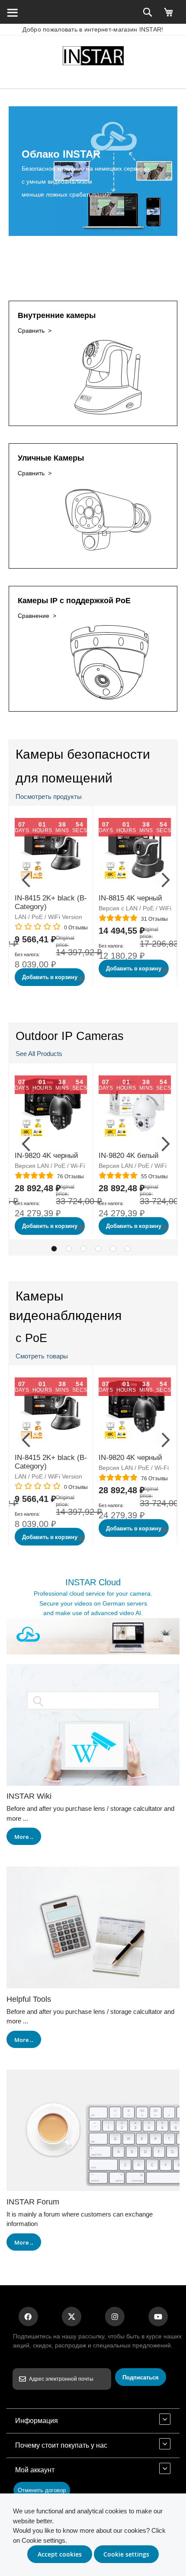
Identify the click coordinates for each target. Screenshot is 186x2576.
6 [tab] (128, 1249)
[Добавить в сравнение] (81, 978)
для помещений (64, 778)
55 (154, 1177)
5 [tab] (113, 1249)
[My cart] (169, 16)
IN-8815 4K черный (130, 898)
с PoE (31, 1338)
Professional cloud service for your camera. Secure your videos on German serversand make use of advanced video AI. (93, 1603)
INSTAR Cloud (93, 1582)
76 (71, 1177)
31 (154, 919)
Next (162, 878)
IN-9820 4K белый (129, 1156)
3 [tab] (83, 1249)
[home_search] (12, 12)
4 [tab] (98, 1249)
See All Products (39, 1054)
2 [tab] (69, 1249)
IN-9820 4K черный (46, 1156)
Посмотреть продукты (49, 797)
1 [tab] (54, 1249)
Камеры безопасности (83, 754)
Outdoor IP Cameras (70, 1036)
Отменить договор (42, 2490)
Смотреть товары (42, 1356)
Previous (24, 878)
